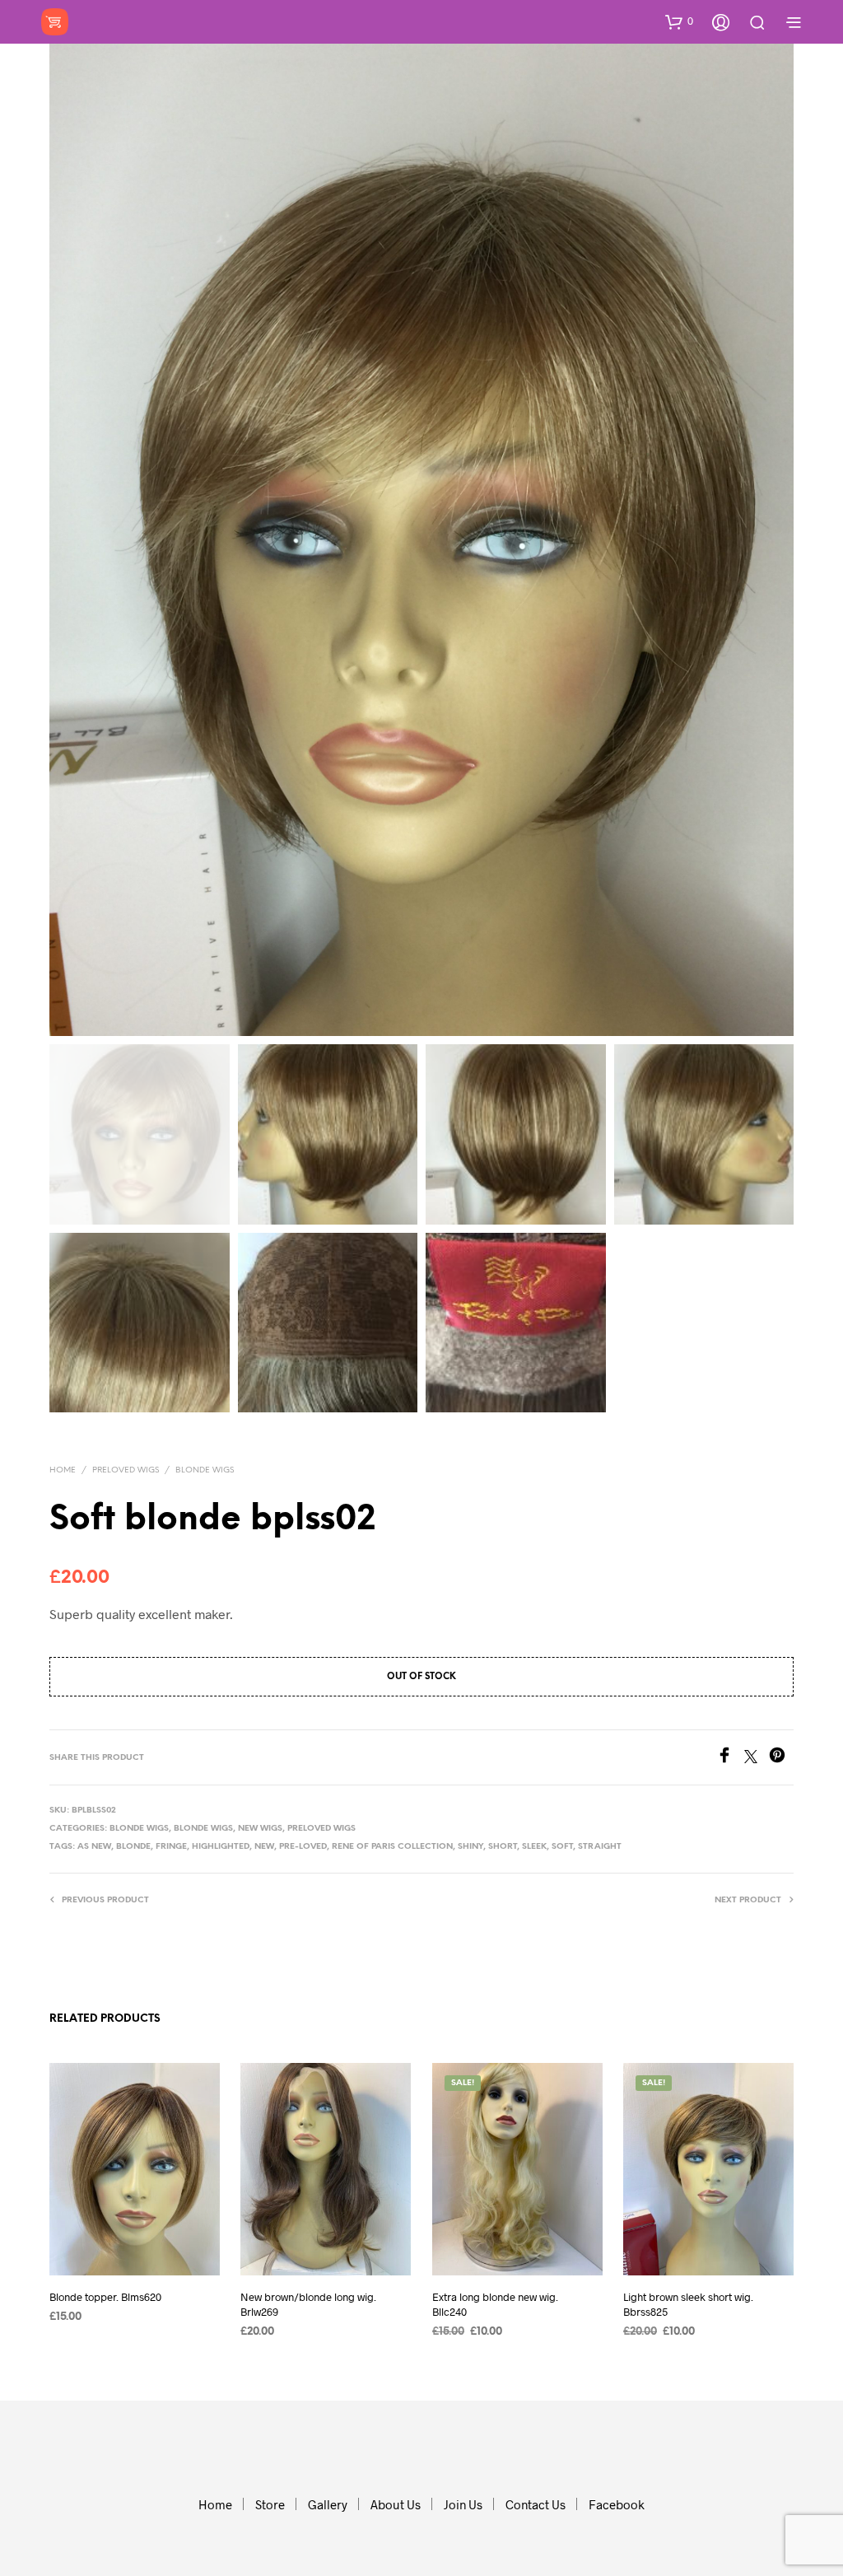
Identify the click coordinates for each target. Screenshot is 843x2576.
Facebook (617, 2504)
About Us (396, 2504)
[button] (679, 21)
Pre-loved (303, 1847)
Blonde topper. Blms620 (105, 2296)
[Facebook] (730, 1758)
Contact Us (536, 2504)
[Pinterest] (781, 1758)
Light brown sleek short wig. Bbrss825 (688, 2303)
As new (94, 1847)
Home (63, 1470)
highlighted (221, 1847)
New (264, 1847)
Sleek (534, 1847)
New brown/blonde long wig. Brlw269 (308, 2303)
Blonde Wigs (205, 1470)
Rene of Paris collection (392, 1847)
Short (503, 1847)
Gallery (328, 2504)
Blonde (133, 1847)
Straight (600, 1847)
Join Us (463, 2504)
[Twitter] (757, 1758)
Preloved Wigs (126, 1470)
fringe (171, 1847)
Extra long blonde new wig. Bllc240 (495, 2303)
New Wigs (260, 1829)
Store (270, 2504)
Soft (562, 1847)
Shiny (470, 1847)
